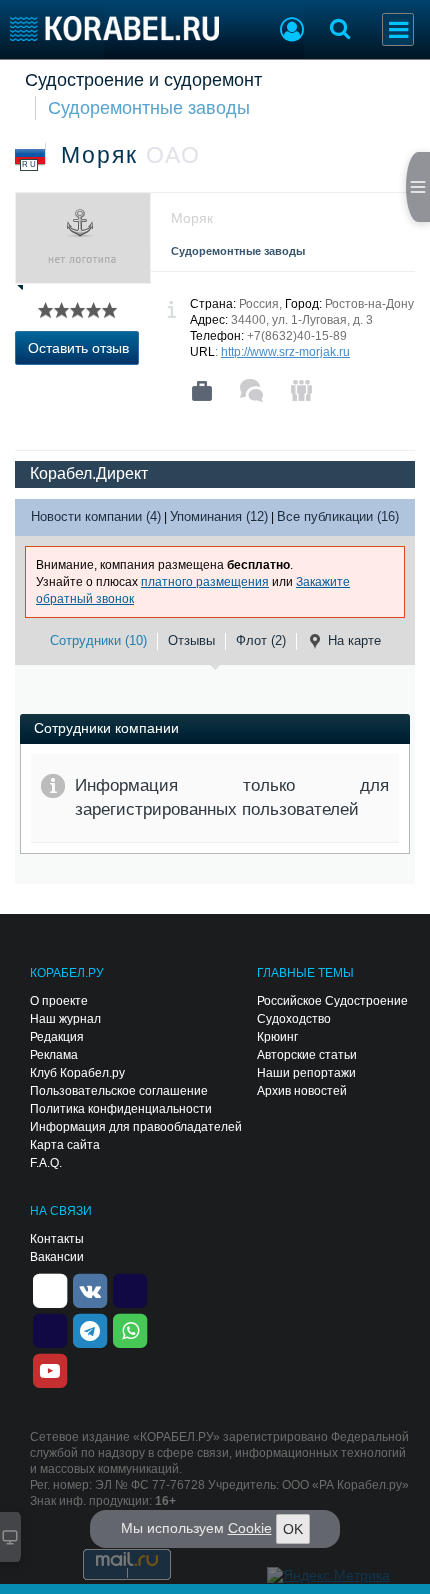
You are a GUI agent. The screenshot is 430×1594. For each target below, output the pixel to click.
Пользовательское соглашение (119, 1091)
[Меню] (398, 29)
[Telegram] (90, 1329)
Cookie (250, 1528)
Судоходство (294, 1019)
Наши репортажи (306, 1073)
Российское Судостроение (332, 1001)
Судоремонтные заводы (149, 108)
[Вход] (292, 32)
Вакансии (57, 1257)
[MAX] (50, 1329)
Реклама (54, 1055)
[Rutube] (130, 1289)
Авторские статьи (307, 1055)
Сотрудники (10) (98, 640)
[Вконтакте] (90, 1289)
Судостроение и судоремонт (143, 80)
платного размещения (205, 582)
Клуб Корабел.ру (77, 1073)
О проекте (59, 1001)
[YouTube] (50, 1369)
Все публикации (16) (338, 516)
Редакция (57, 1037)
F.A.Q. (46, 1163)
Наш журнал (65, 1019)
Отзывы (191, 640)
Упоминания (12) (219, 516)
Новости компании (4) (96, 516)
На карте (354, 640)
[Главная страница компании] (202, 391)
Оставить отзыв (78, 348)
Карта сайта (65, 1145)
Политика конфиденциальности (121, 1109)
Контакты (57, 1239)
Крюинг (277, 1037)
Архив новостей (302, 1091)
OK (293, 1529)
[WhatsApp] (130, 1329)
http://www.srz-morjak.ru (285, 352)
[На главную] (114, 28)
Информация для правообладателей (136, 1127)
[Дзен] (50, 1289)
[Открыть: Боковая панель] (418, 187)
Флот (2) (261, 640)
